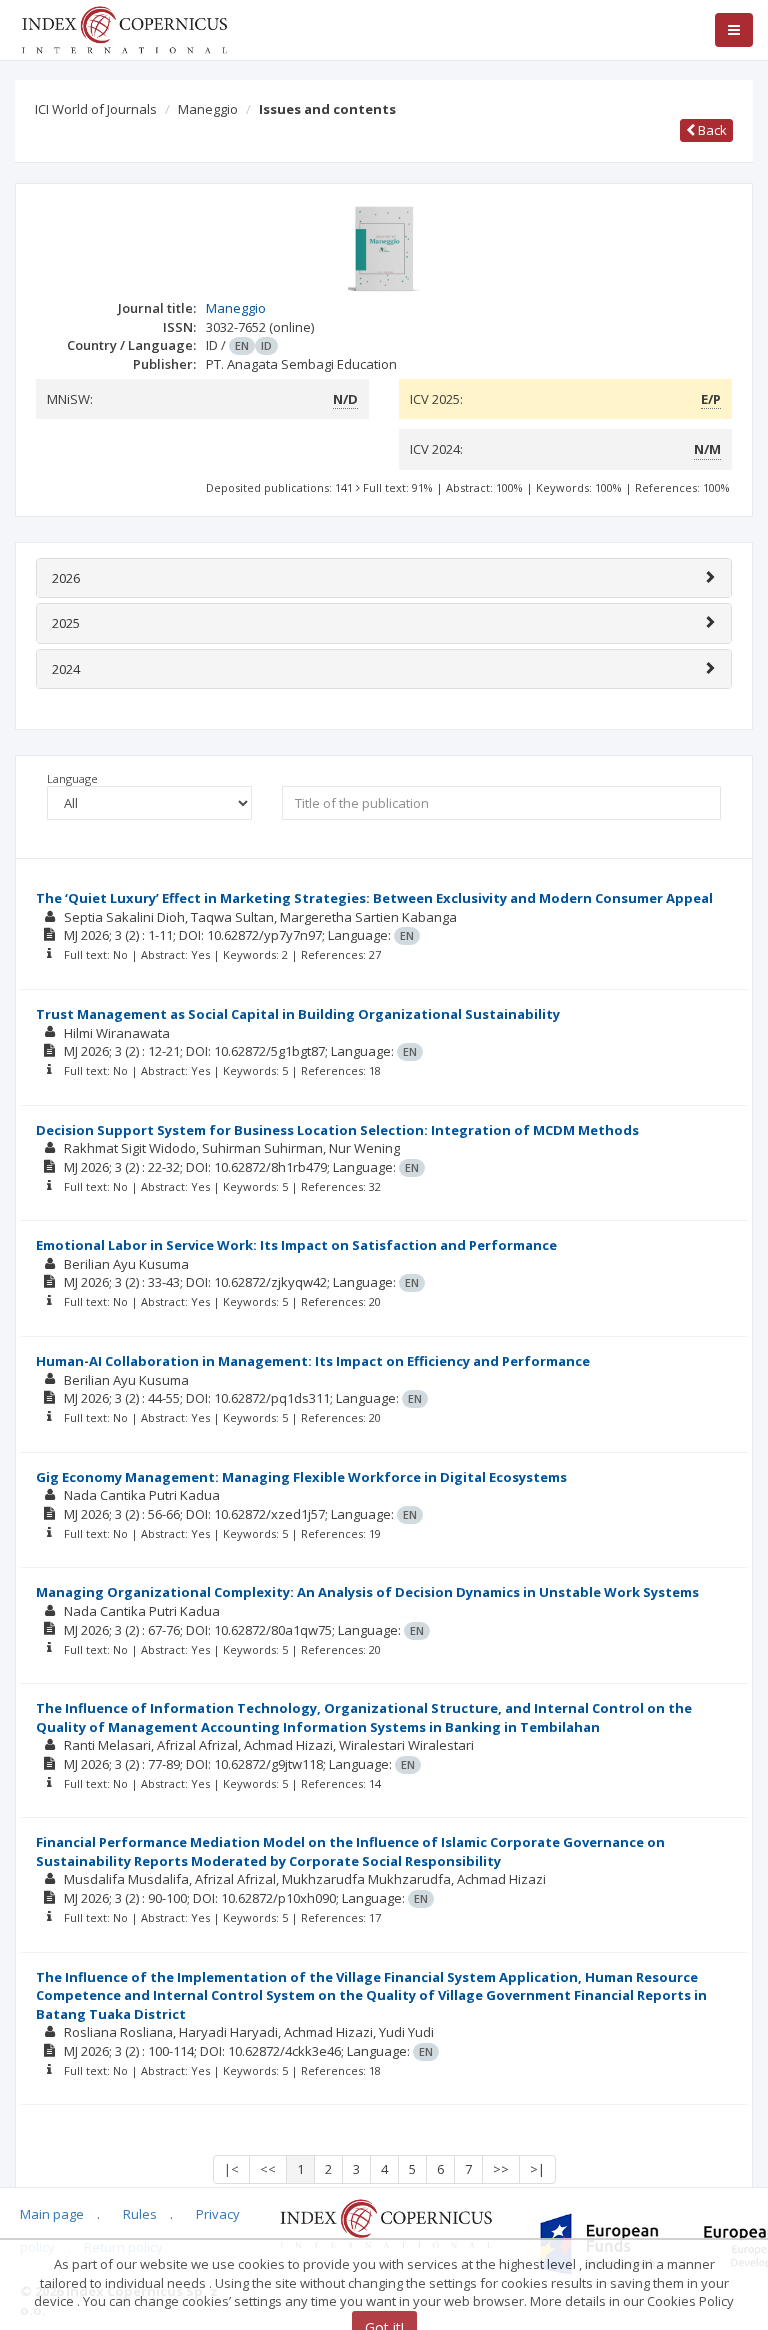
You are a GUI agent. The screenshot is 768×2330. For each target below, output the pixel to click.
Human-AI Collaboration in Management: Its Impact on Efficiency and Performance (313, 1361)
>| (537, 2169)
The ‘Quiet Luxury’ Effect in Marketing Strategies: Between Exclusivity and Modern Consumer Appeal (374, 898)
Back (711, 130)
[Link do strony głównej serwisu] (124, 28)
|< (231, 2169)
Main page (52, 2214)
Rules (140, 2214)
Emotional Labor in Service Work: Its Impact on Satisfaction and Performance (296, 1245)
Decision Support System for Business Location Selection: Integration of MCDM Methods (337, 1130)
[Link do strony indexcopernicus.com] (385, 2222)
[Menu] (734, 30)
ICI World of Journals (96, 109)
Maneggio (208, 109)
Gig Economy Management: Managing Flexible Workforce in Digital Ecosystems (301, 1477)
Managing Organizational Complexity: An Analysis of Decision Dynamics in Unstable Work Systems (367, 1592)
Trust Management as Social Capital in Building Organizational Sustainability (298, 1014)
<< (268, 2169)
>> (501, 2169)
